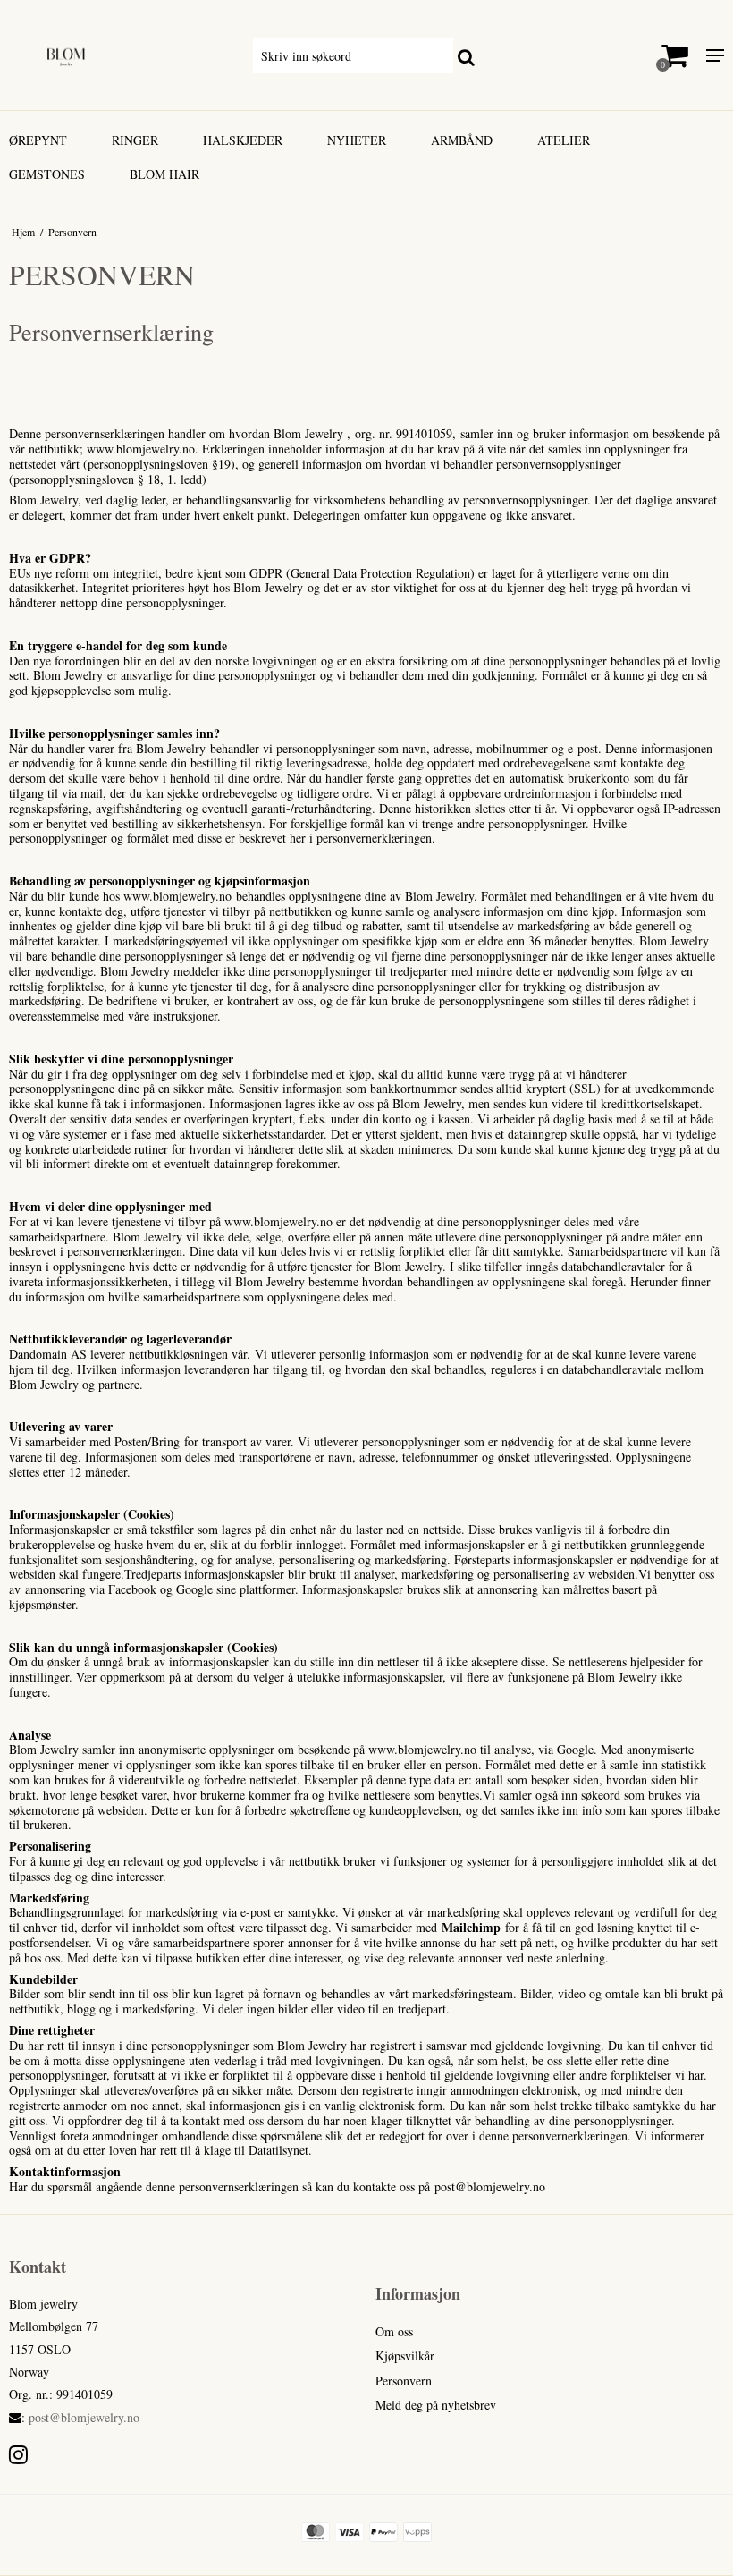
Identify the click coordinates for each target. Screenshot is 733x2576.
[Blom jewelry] (122, 55)
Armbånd (462, 140)
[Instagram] (18, 2454)
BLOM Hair (164, 174)
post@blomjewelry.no (84, 2417)
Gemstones (47, 174)
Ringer (135, 140)
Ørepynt (38, 140)
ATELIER (564, 140)
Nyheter (357, 140)
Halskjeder (243, 140)
